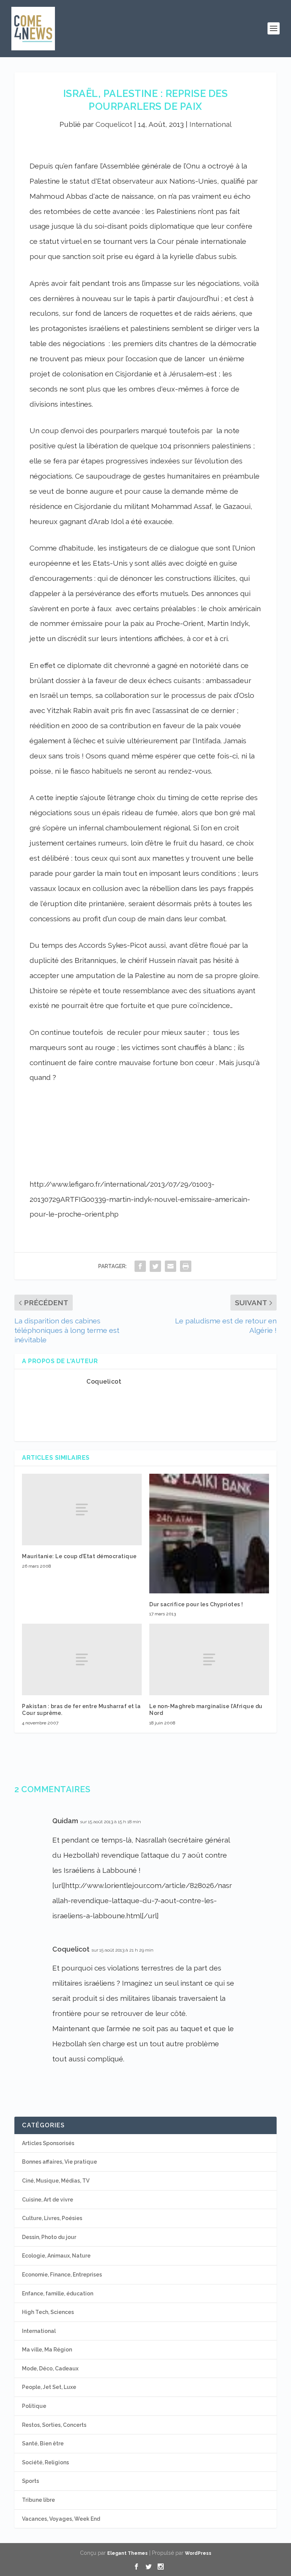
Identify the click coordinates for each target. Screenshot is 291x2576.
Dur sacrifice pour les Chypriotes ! (196, 1604)
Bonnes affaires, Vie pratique (59, 2162)
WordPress (198, 2553)
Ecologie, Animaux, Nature (56, 2256)
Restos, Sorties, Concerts (54, 2425)
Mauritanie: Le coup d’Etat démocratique (79, 1556)
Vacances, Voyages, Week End (61, 2519)
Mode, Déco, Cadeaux (50, 2368)
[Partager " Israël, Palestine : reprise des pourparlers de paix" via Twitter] (155, 1266)
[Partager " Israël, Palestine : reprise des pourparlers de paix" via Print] (186, 1266)
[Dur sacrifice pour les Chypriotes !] (209, 1534)
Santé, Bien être (43, 2443)
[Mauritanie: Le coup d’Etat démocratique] (82, 1510)
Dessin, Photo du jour (49, 2237)
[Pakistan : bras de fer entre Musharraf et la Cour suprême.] (82, 1659)
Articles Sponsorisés (48, 2143)
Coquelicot (114, 124)
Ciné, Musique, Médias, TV (56, 2181)
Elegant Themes (128, 2553)
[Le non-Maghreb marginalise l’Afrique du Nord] (209, 1659)
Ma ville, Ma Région (47, 2350)
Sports (31, 2481)
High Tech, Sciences (48, 2312)
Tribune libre (38, 2500)
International (210, 124)
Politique (34, 2406)
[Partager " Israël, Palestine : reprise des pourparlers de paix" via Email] (171, 1266)
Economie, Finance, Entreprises (62, 2275)
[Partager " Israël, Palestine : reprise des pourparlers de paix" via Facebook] (140, 1266)
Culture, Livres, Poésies (52, 2218)
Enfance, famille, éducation (58, 2294)
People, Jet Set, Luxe (49, 2387)
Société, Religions (45, 2462)
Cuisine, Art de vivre (48, 2200)
